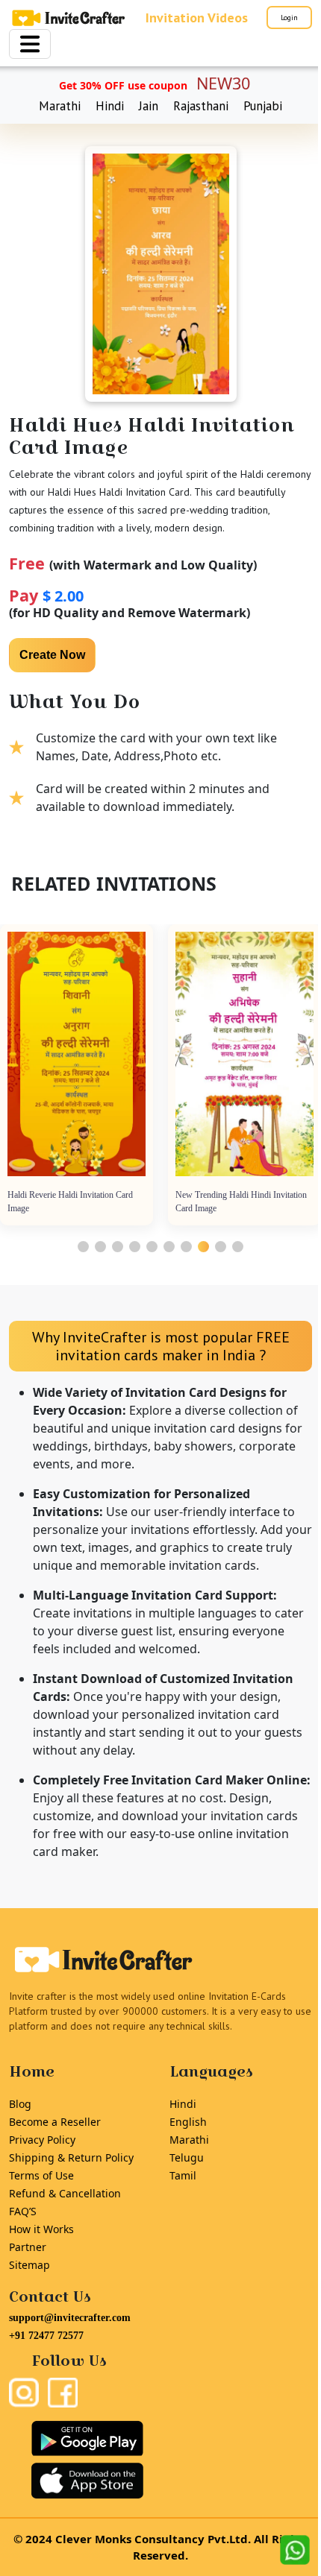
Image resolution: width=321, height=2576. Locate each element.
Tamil (183, 2175)
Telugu (187, 2157)
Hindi (110, 106)
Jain (149, 106)
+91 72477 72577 (46, 2336)
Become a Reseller (55, 2122)
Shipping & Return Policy (71, 2157)
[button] (83, 1247)
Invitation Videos (197, 18)
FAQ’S (23, 2211)
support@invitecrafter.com (70, 2318)
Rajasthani (201, 106)
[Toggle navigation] (30, 44)
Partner (28, 2247)
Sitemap (29, 2265)
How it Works (41, 2229)
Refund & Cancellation (65, 2193)
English (188, 2122)
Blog (20, 2104)
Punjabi (263, 106)
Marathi (60, 106)
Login (289, 18)
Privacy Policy (42, 2140)
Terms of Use (41, 2175)
